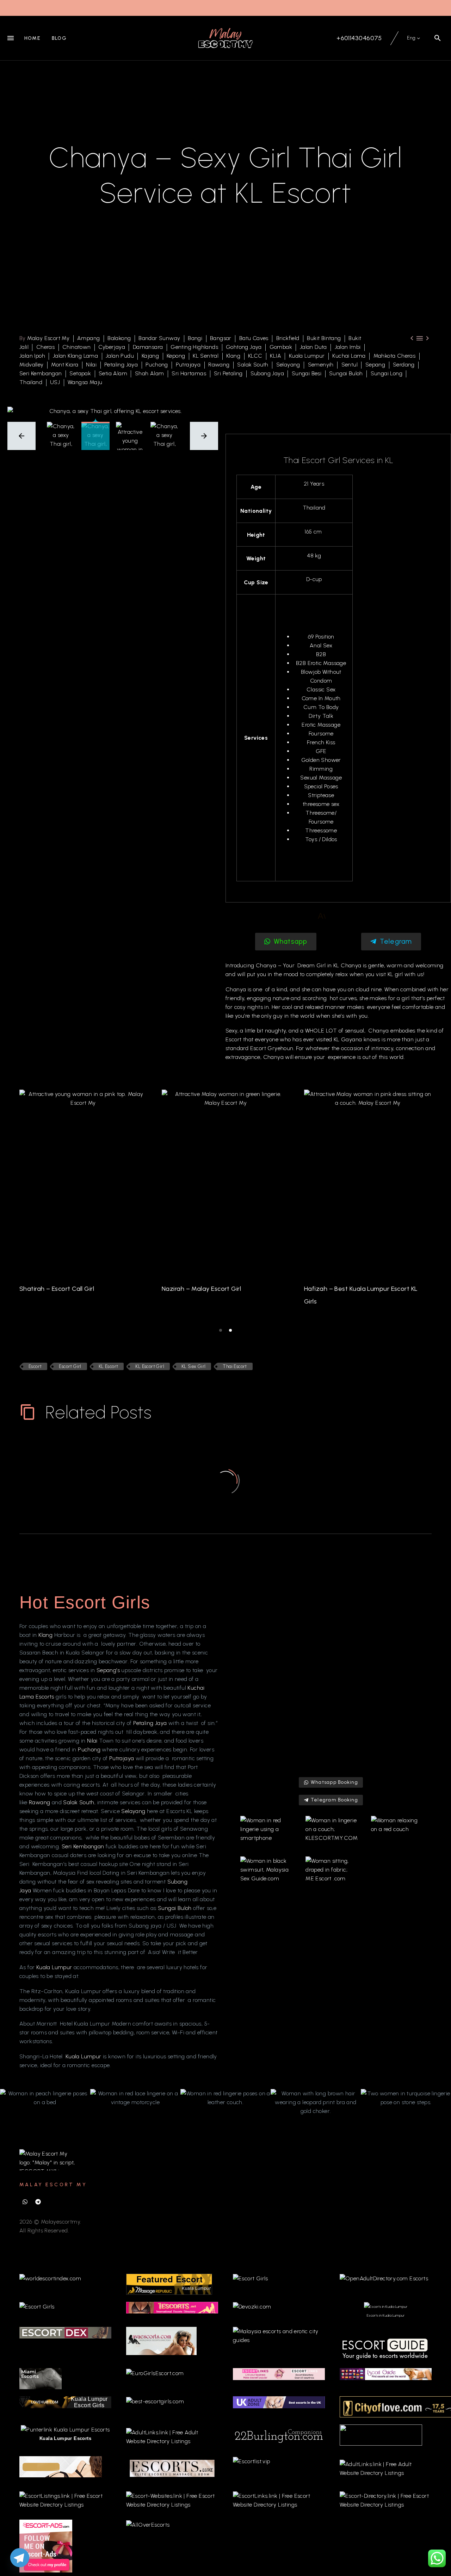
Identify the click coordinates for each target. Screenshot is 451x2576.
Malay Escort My (48, 338)
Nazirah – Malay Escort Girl (201, 1289)
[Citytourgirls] (381, 2435)
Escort (259, 1048)
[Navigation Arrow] (15, 1206)
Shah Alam (150, 373)
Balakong (119, 338)
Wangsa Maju (85, 382)
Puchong (157, 365)
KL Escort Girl (150, 1366)
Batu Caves (254, 338)
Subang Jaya (267, 373)
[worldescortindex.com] (50, 2278)
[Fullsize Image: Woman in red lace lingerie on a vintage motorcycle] (135, 2098)
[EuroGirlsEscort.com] (155, 2372)
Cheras (45, 347)
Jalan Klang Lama (75, 356)
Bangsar (221, 338)
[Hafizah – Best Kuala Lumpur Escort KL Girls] (368, 1181)
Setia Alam (113, 373)
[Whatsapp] (25, 2202)
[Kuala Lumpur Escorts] (386, 2374)
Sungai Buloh (346, 373)
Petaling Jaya (121, 365)
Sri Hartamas (189, 373)
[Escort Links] (279, 2374)
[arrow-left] (21, 436)
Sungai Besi (307, 373)
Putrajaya (188, 365)
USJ (55, 382)
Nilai (91, 365)
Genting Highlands (194, 347)
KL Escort (109, 1366)
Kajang (150, 356)
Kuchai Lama (349, 356)
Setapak (80, 373)
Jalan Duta (313, 347)
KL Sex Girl (193, 1366)
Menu (11, 38)
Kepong (176, 356)
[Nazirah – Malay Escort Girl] (225, 1181)
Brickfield (288, 338)
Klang (233, 356)
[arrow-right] (204, 436)
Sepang (375, 365)
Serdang (404, 365)
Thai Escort (235, 1366)
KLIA (276, 356)
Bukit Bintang (324, 338)
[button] (438, 38)
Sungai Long (387, 373)
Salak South (253, 365)
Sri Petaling (228, 373)
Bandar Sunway (159, 338)
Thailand (31, 382)
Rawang (219, 365)
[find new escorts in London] (279, 2402)
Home (32, 38)
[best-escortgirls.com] (155, 2401)
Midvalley (32, 365)
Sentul (350, 365)
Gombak (281, 347)
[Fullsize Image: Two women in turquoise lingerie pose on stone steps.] (406, 2098)
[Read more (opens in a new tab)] (354, 38)
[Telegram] (38, 2202)
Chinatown (77, 347)
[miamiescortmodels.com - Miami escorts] (41, 2378)
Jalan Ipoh (32, 356)
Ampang (88, 338)
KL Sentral (206, 356)
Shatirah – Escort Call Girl (57, 1289)
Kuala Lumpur (307, 356)
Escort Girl (70, 1366)
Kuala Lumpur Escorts (65, 2438)
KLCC (255, 356)
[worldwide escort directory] (172, 2307)
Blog (59, 38)
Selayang (288, 365)
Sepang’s (109, 1670)
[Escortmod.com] (61, 2466)
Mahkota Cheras (395, 356)
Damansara (148, 347)
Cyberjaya (112, 347)
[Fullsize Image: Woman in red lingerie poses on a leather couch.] (225, 2098)
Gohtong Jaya (244, 347)
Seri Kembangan (41, 373)
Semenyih (321, 365)
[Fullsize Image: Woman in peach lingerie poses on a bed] (45, 2098)
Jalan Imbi (348, 347)
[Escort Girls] (251, 2278)
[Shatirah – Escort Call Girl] (83, 1181)
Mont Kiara (65, 365)
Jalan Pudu (120, 356)
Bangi (195, 338)
